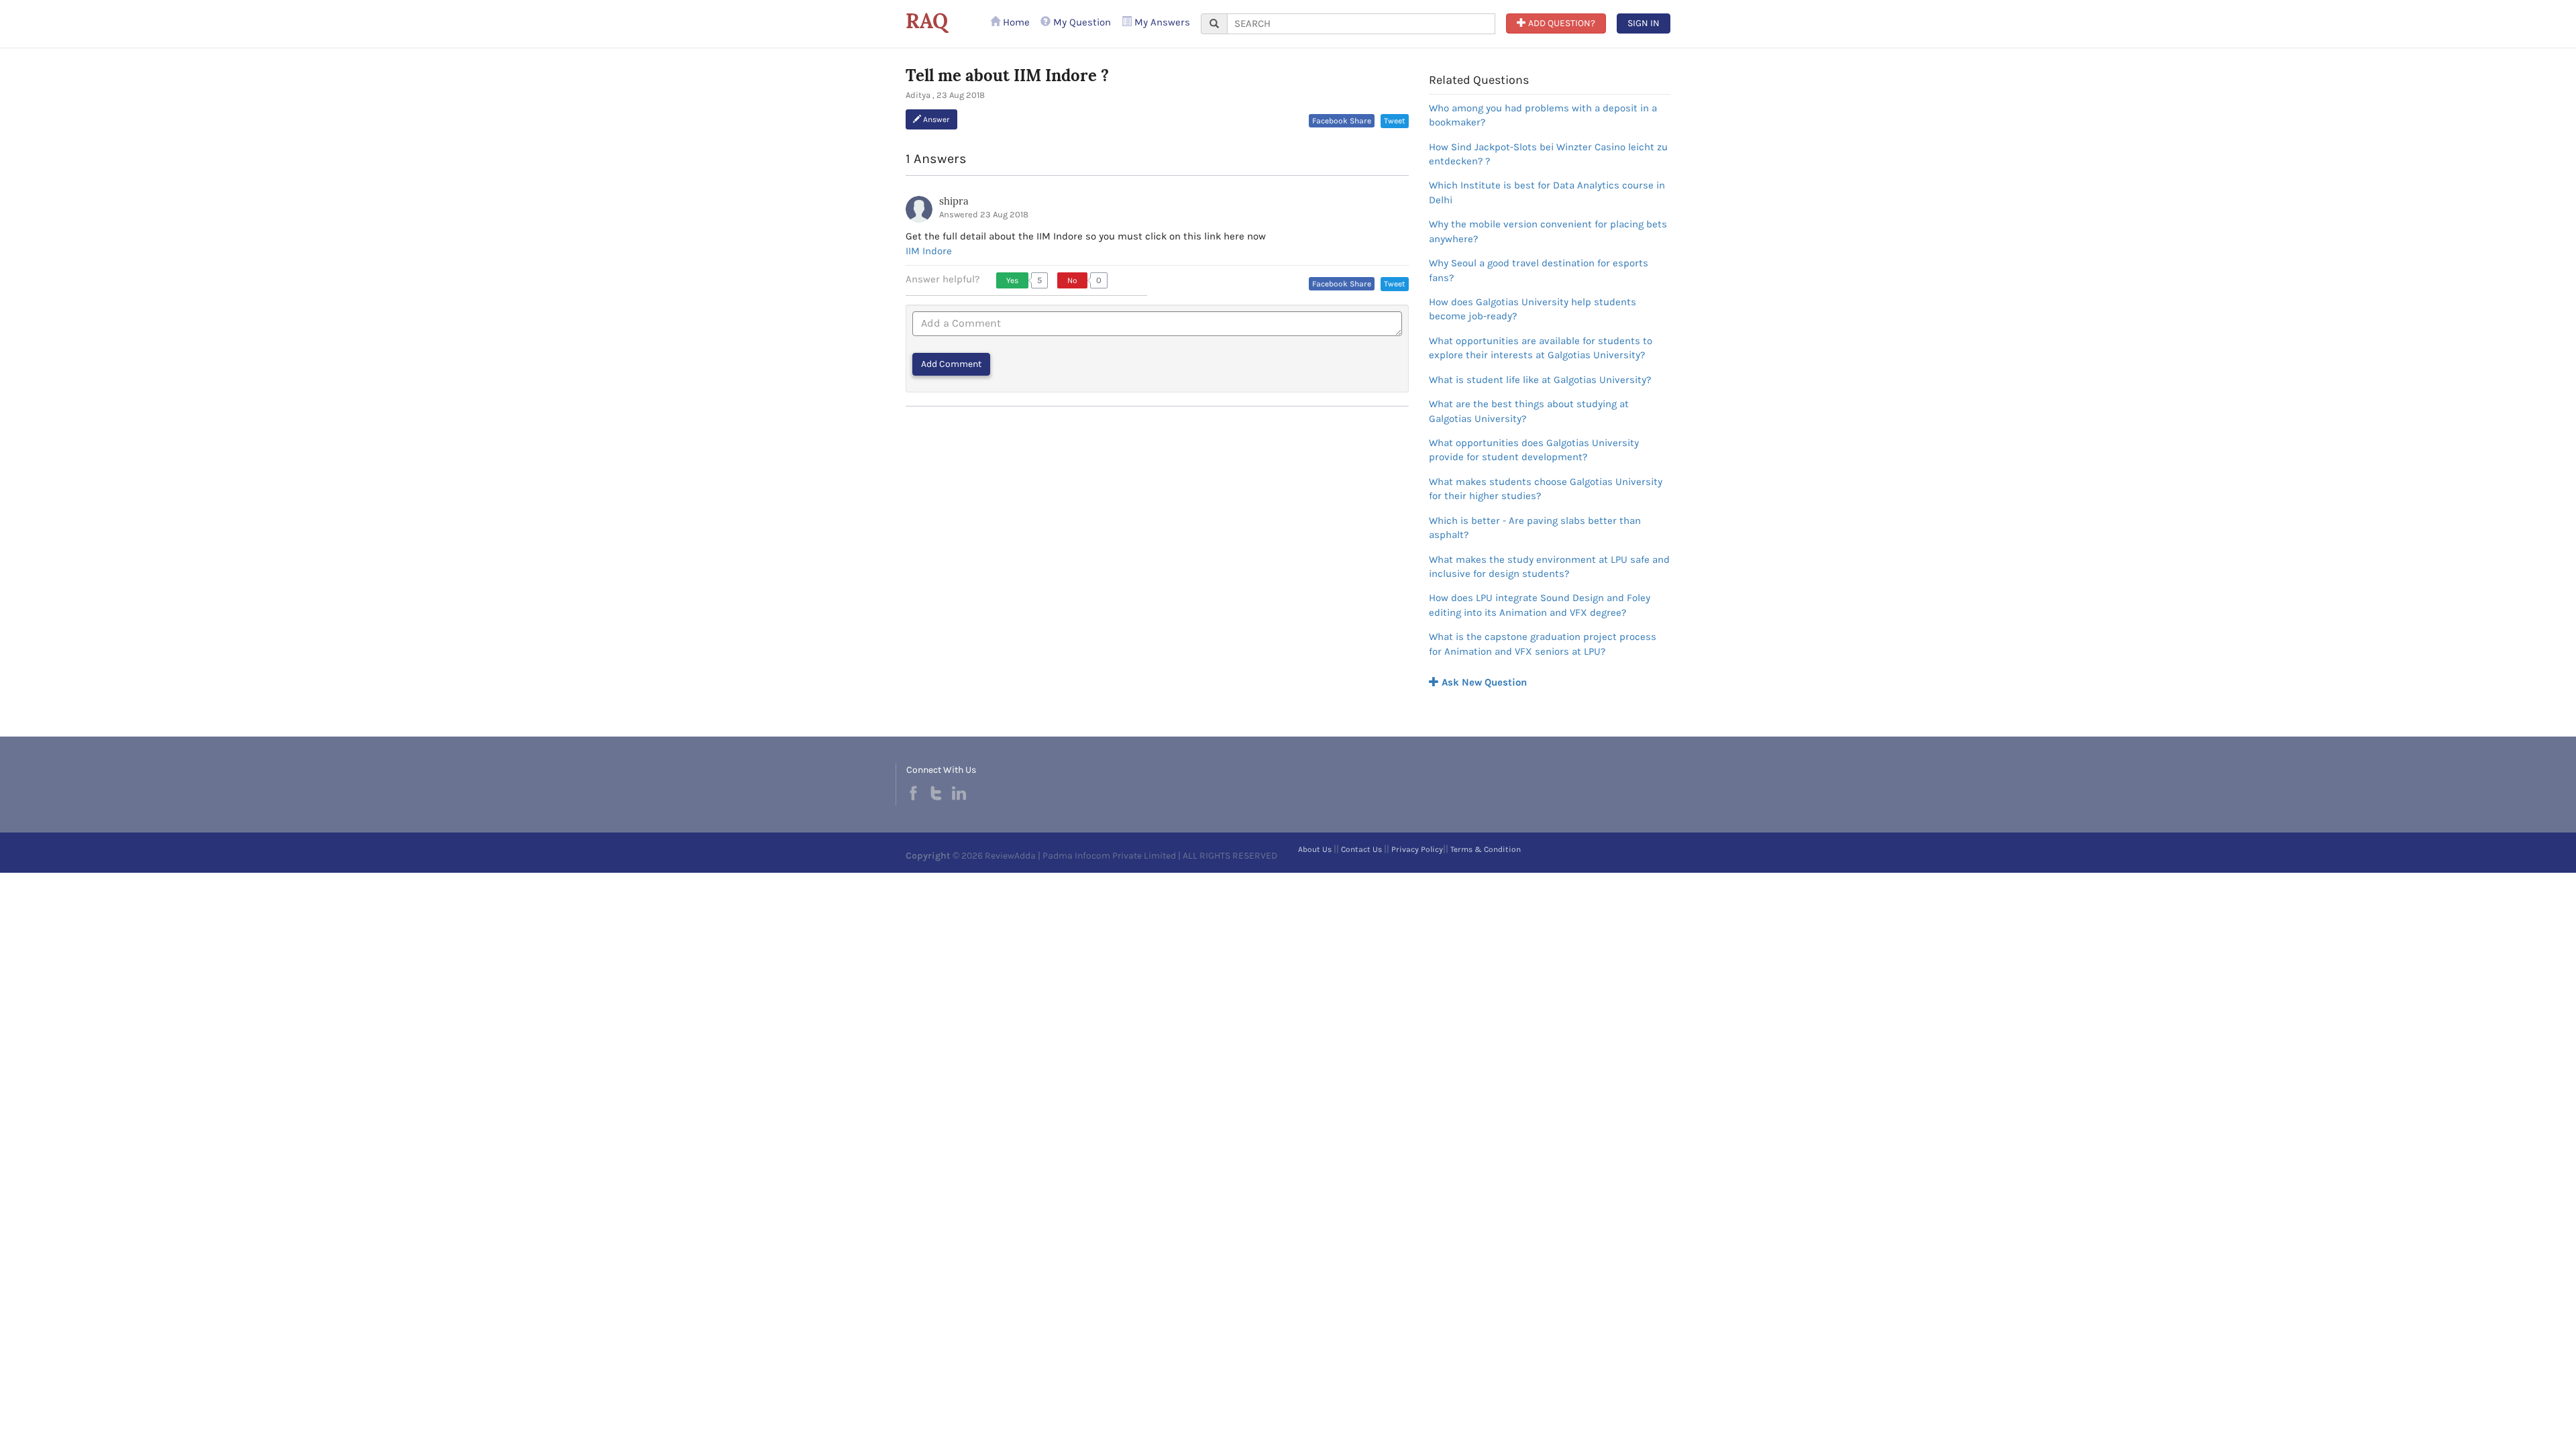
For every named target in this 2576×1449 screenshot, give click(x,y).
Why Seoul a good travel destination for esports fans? (1539, 270)
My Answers (1161, 22)
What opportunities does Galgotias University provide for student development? (1534, 450)
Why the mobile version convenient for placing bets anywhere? (1548, 231)
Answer (935, 119)
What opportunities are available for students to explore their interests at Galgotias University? (1541, 348)
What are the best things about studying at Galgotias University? (1529, 411)
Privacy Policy (1417, 849)
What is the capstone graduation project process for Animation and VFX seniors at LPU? (1543, 644)
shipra (954, 201)
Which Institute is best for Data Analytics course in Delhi (1547, 192)
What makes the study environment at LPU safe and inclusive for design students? (1549, 567)
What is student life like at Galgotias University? (1540, 380)
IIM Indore (929, 251)
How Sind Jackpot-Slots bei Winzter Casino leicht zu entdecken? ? (1548, 154)
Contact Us (1361, 849)
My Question (1081, 22)
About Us (1315, 849)
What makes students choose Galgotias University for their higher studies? (1546, 489)
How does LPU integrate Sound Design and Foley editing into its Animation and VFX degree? (1540, 605)
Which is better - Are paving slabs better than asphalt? (1535, 528)
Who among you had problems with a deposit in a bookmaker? (1543, 115)
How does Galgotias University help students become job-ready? (1533, 309)
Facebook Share (1342, 121)
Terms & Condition (1486, 849)
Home (1015, 22)
